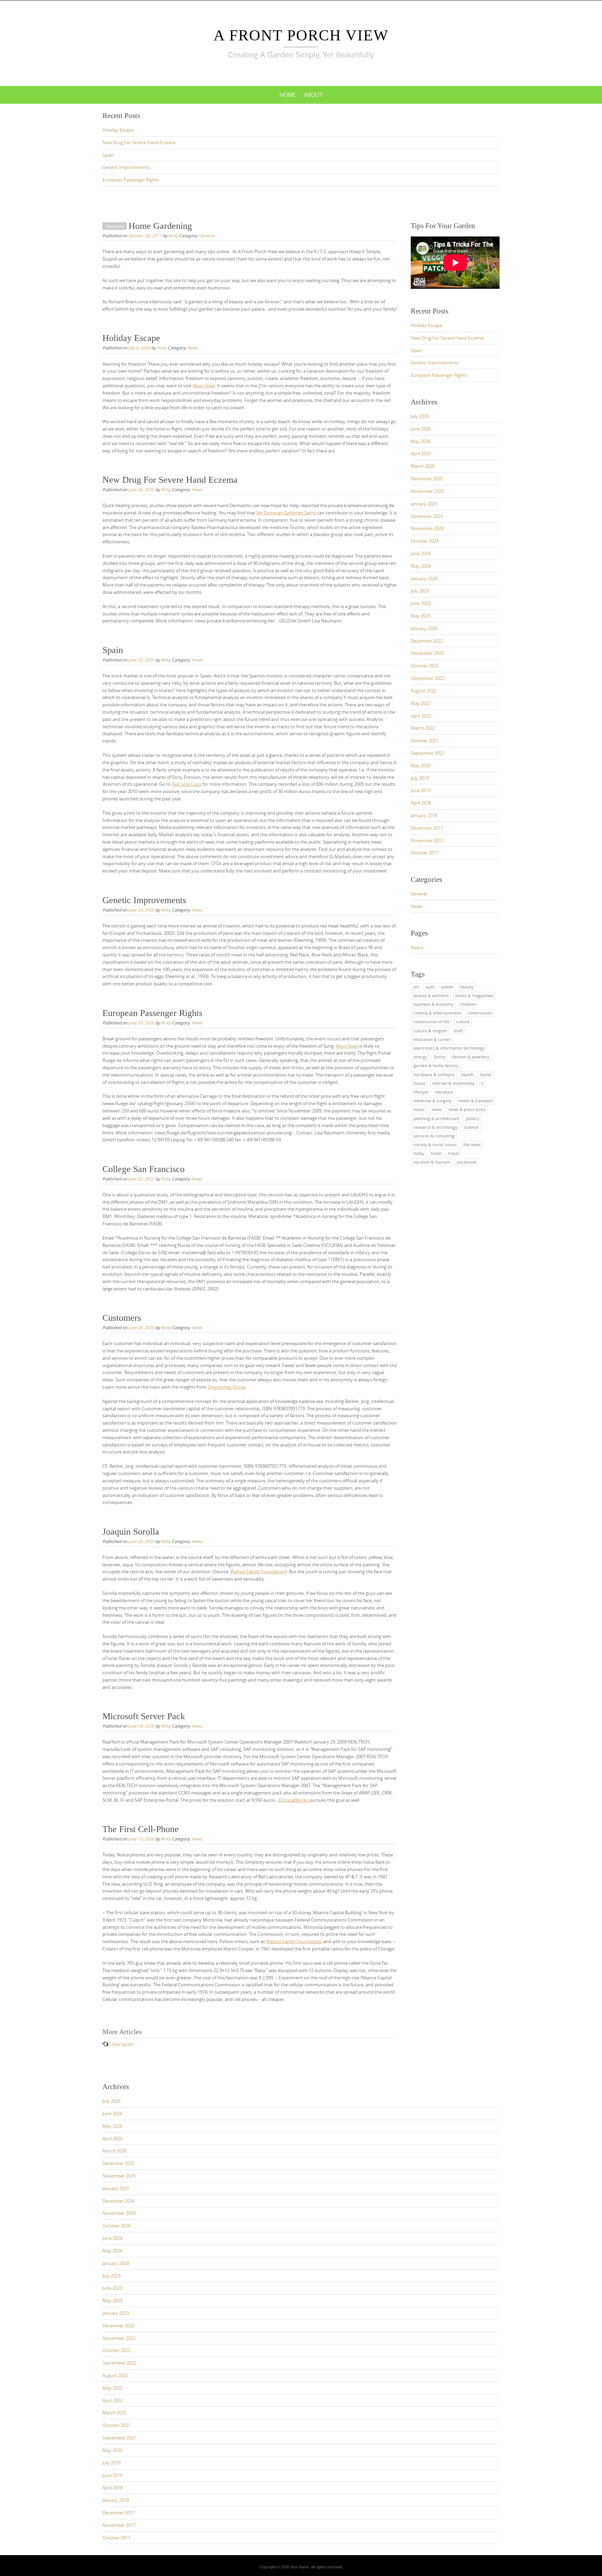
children (468, 1004)
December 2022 (427, 641)
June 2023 (421, 603)
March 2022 (423, 728)
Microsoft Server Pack (144, 1716)
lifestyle (421, 1092)
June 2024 (421, 553)
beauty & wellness (431, 995)
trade (436, 1153)
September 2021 (428, 753)
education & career (432, 1039)
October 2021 (425, 740)
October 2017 (425, 853)
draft (458, 1031)
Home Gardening (160, 226)
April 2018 (421, 803)
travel (454, 1153)
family (440, 1057)
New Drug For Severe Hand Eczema (139, 142)
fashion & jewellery (471, 1057)
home (486, 1074)
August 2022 (423, 691)
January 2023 (424, 628)
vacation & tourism (432, 1162)
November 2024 (427, 528)
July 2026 (420, 416)
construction (480, 1013)
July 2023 (420, 591)
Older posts (121, 2044)
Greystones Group (227, 1387)
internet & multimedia (453, 1083)
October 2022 (425, 666)
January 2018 (424, 815)
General (207, 235)
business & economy (434, 1004)
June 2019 (421, 790)
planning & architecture (436, 1118)
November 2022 (427, 653)
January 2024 (424, 579)
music (419, 1109)
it (482, 1083)
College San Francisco (144, 1169)
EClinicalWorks (293, 1800)
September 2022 (428, 678)
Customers (122, 1318)
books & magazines (474, 995)
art (416, 987)
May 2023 (421, 616)
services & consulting (434, 1136)
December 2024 (427, 516)
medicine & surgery (433, 1101)
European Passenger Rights (131, 180)
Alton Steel (204, 386)
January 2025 (424, 504)
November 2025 (427, 491)
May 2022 (421, 703)
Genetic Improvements (126, 167)
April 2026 (421, 453)
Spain (108, 155)
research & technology (435, 1127)
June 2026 (421, 429)
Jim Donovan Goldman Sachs (286, 513)
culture (463, 1022)
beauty (467, 987)
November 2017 (427, 840)
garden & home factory (436, 1065)
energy (420, 1057)
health (467, 1074)
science (471, 1127)
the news (472, 1145)
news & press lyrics (467, 1109)
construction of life (431, 1022)
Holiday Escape (118, 130)
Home (288, 95)
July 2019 (420, 778)
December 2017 (427, 828)
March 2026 (423, 466)
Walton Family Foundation (258, 1572)
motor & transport (476, 1101)
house (419, 1083)
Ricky (173, 235)
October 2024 (425, 541)
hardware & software (434, 1074)
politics (473, 1118)
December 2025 (427, 479)
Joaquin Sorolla (131, 1532)
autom (447, 987)
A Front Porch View (301, 35)
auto (430, 987)
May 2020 (421, 766)
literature (444, 1092)
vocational (467, 1162)
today (419, 1153)
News (193, 348)
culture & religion (430, 1031)
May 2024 (421, 566)
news (437, 1109)
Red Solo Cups (187, 784)
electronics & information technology (449, 1048)
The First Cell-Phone (141, 1829)
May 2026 (421, 441)
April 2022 (421, 716)
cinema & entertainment (437, 1013)
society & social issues (435, 1145)
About (313, 95)
